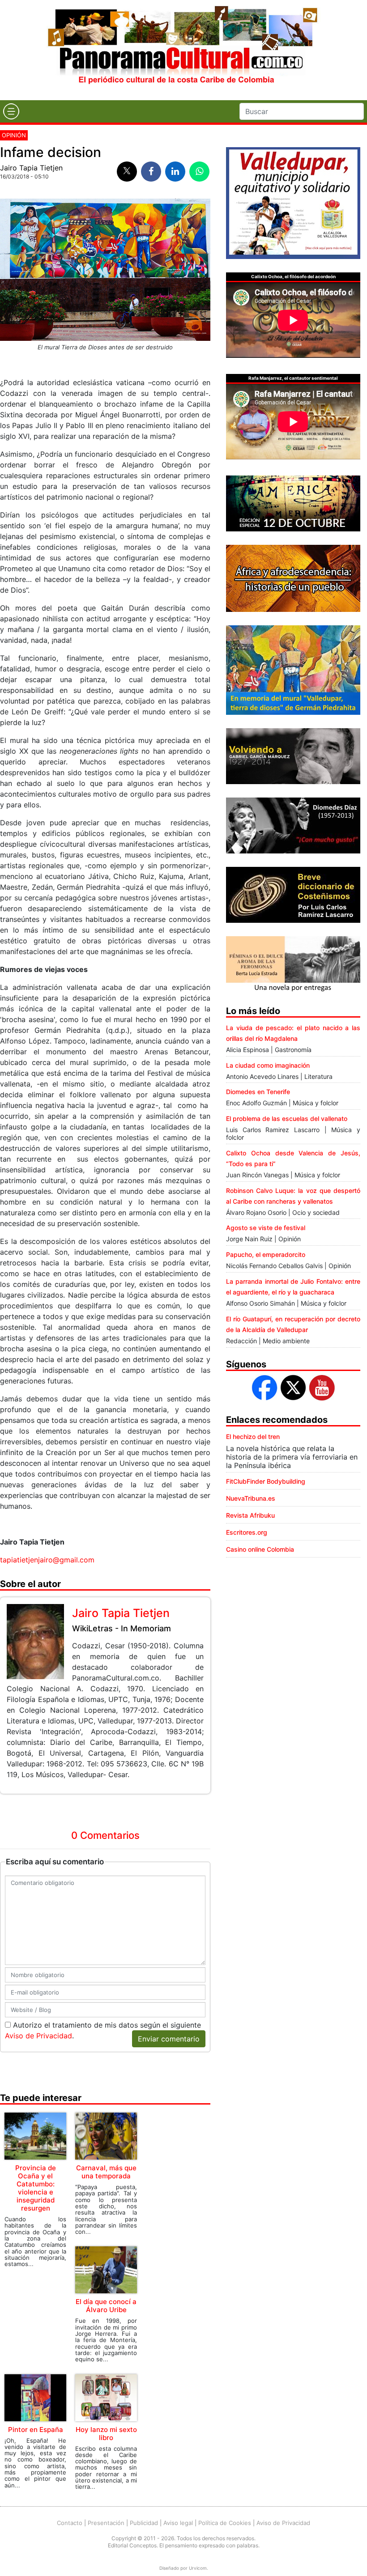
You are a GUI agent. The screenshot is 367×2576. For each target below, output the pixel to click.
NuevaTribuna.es (251, 1498)
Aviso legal (178, 2523)
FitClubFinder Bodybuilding (266, 1481)
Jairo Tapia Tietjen (31, 168)
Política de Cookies (225, 2523)
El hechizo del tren (253, 1437)
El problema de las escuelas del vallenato (287, 1118)
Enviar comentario (169, 2039)
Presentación (106, 2523)
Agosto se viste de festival (266, 1228)
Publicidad (144, 2523)
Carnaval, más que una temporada (106, 2172)
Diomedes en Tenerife (258, 1092)
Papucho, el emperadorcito (266, 1254)
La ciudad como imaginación (268, 1065)
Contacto (70, 2523)
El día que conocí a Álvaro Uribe (106, 2306)
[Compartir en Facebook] (151, 172)
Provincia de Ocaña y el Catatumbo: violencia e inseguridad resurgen (36, 2188)
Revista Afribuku (250, 1515)
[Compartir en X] (127, 172)
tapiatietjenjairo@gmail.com (47, 1560)
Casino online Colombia (260, 1549)
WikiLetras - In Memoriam (122, 1628)
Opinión (14, 135)
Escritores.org (247, 1532)
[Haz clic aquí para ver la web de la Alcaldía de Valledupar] (293, 202)
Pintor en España (36, 2430)
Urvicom (198, 2568)
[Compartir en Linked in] (175, 172)
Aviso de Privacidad (38, 2036)
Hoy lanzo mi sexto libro (106, 2434)
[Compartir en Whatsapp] (199, 172)
